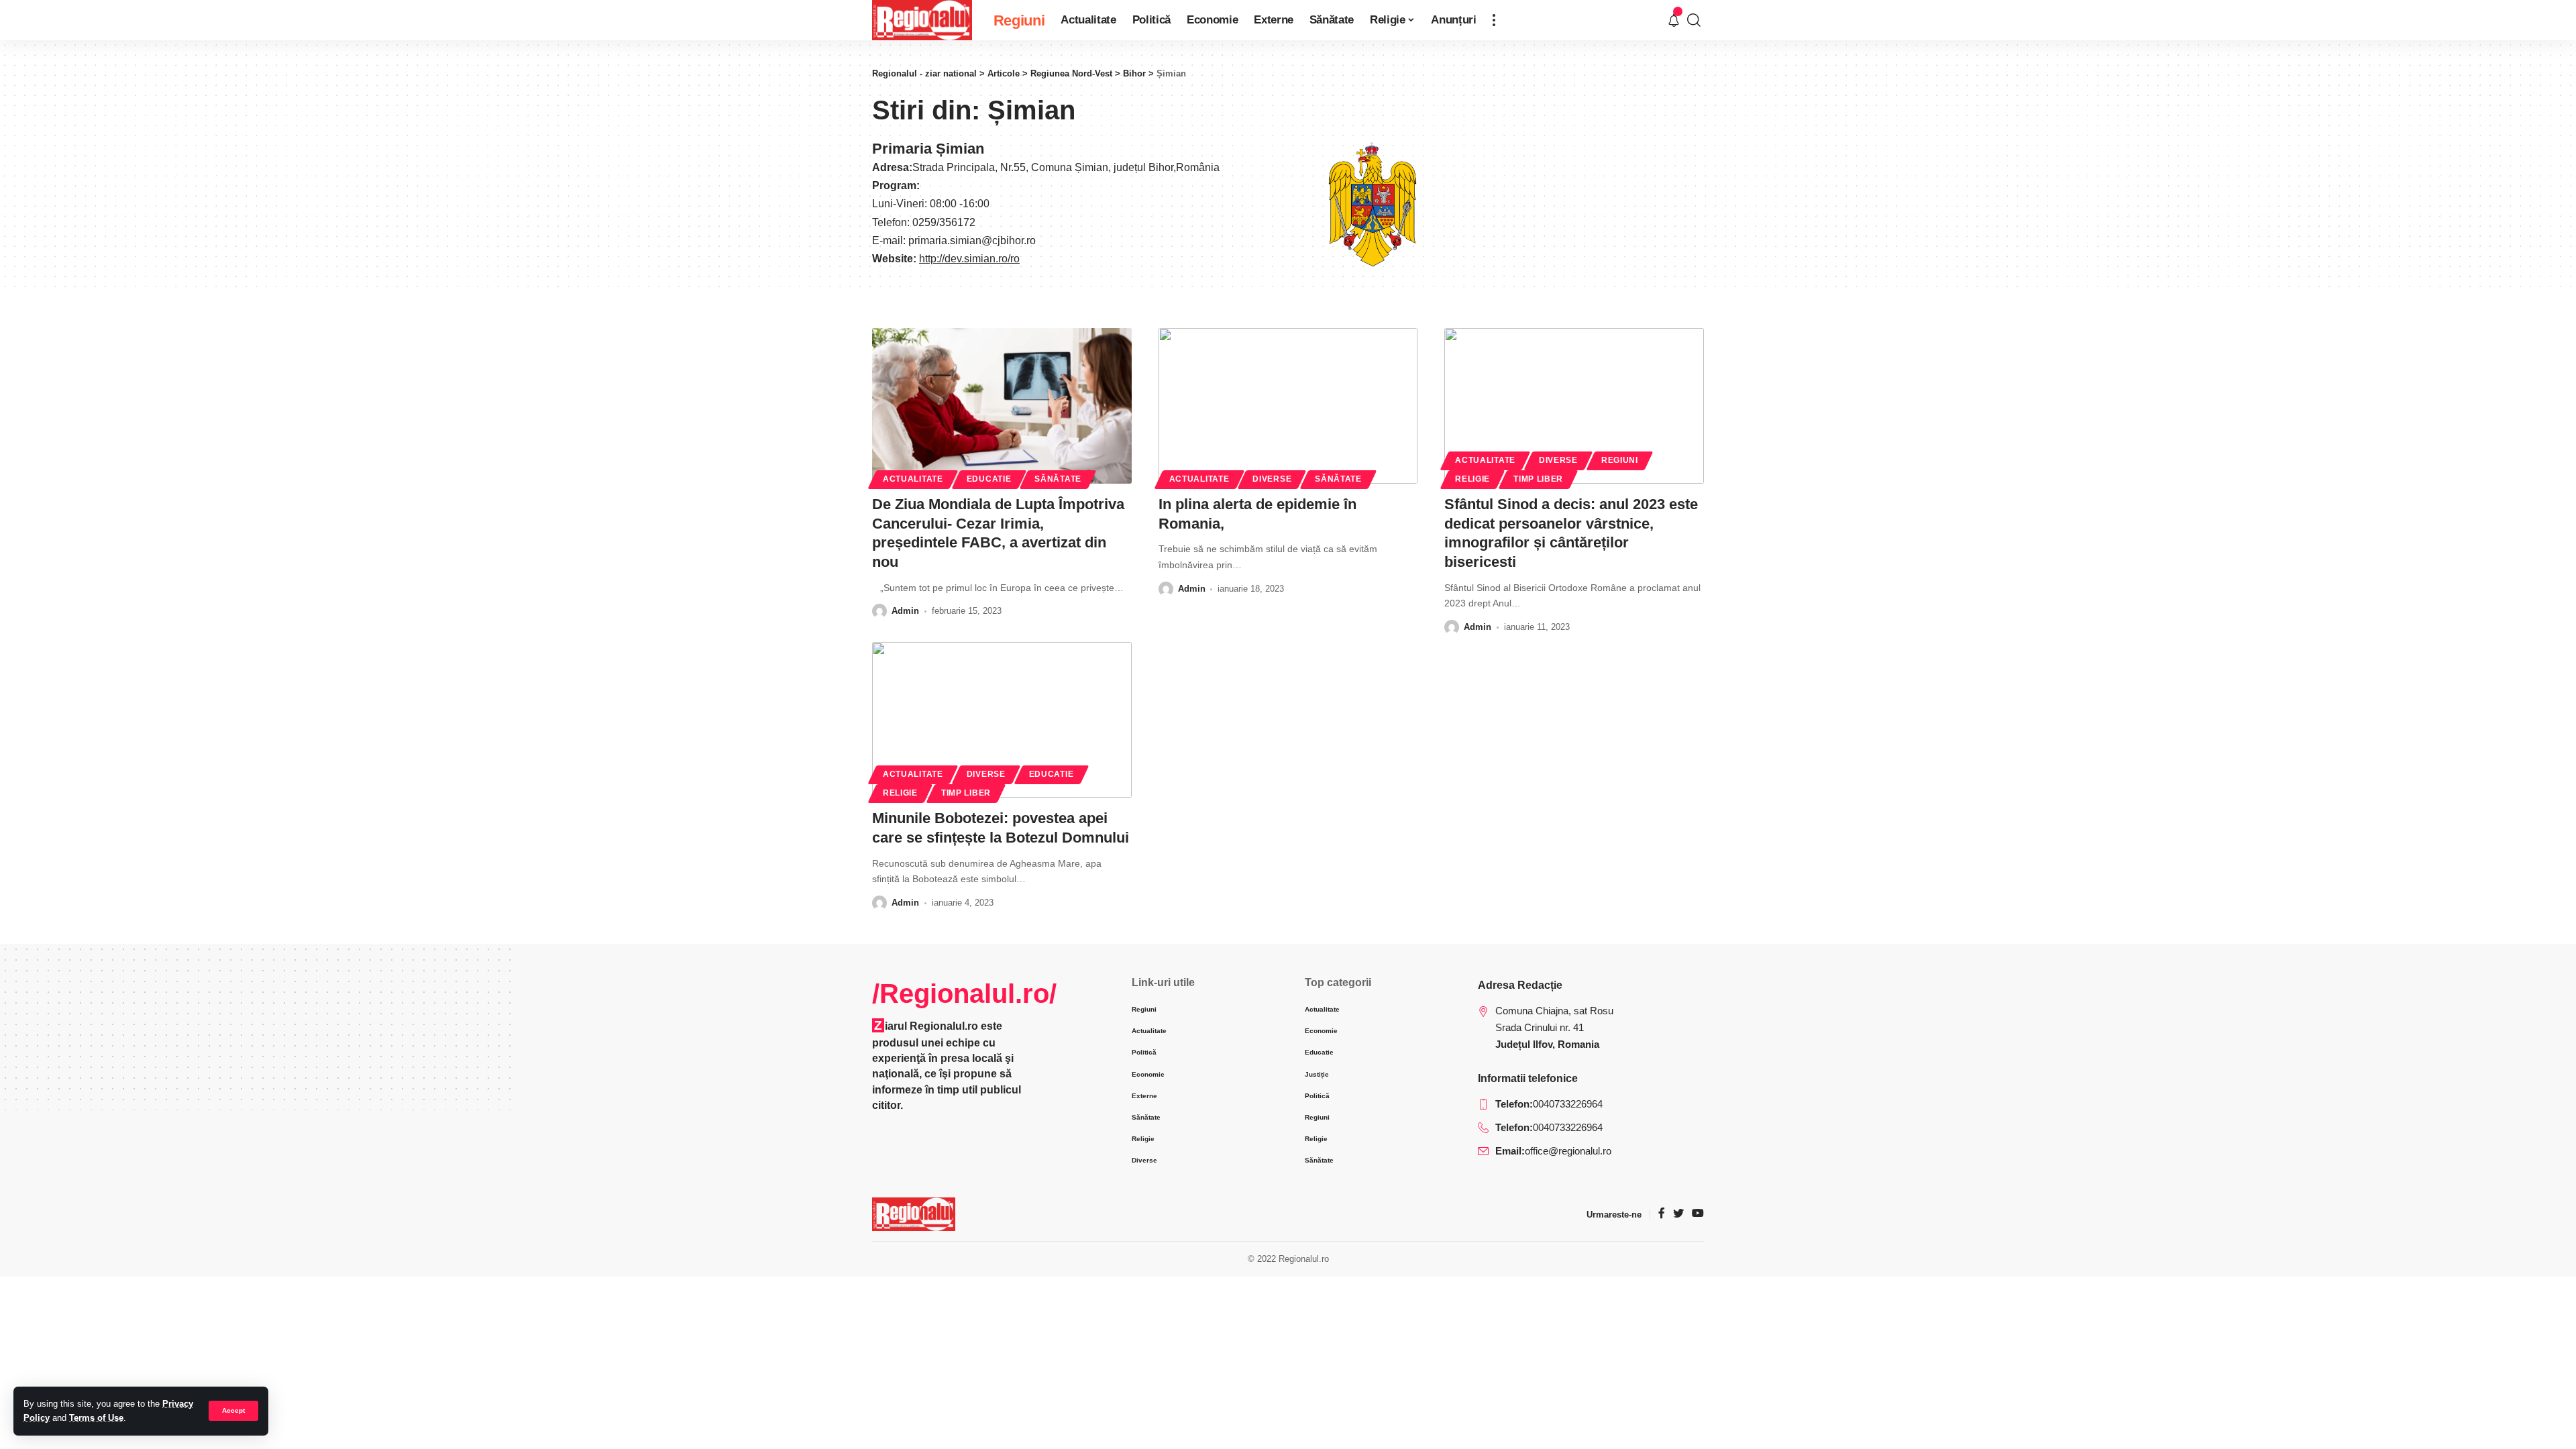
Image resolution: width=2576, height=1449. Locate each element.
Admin (905, 611)
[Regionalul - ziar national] (922, 20)
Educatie (989, 479)
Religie (1472, 479)
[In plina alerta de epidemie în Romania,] (1288, 406)
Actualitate (913, 479)
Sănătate (1058, 479)
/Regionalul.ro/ (964, 994)
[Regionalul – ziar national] (914, 1214)
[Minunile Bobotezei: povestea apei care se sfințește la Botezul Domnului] (1002, 720)
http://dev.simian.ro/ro (969, 259)
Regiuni (1620, 460)
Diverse (1272, 479)
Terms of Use (96, 1418)
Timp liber (1538, 479)
